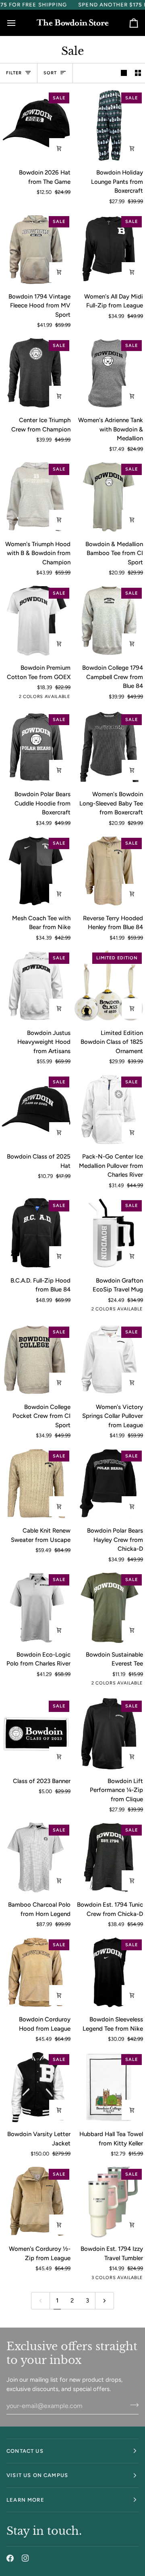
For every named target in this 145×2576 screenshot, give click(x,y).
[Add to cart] (59, 148)
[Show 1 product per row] (124, 73)
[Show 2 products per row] (138, 73)
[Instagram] (25, 2558)
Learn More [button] (25, 2500)
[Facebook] (10, 2558)
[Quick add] (132, 148)
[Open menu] (19, 23)
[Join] (132, 2405)
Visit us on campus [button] (37, 2475)
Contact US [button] (25, 2451)
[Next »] (105, 2301)
